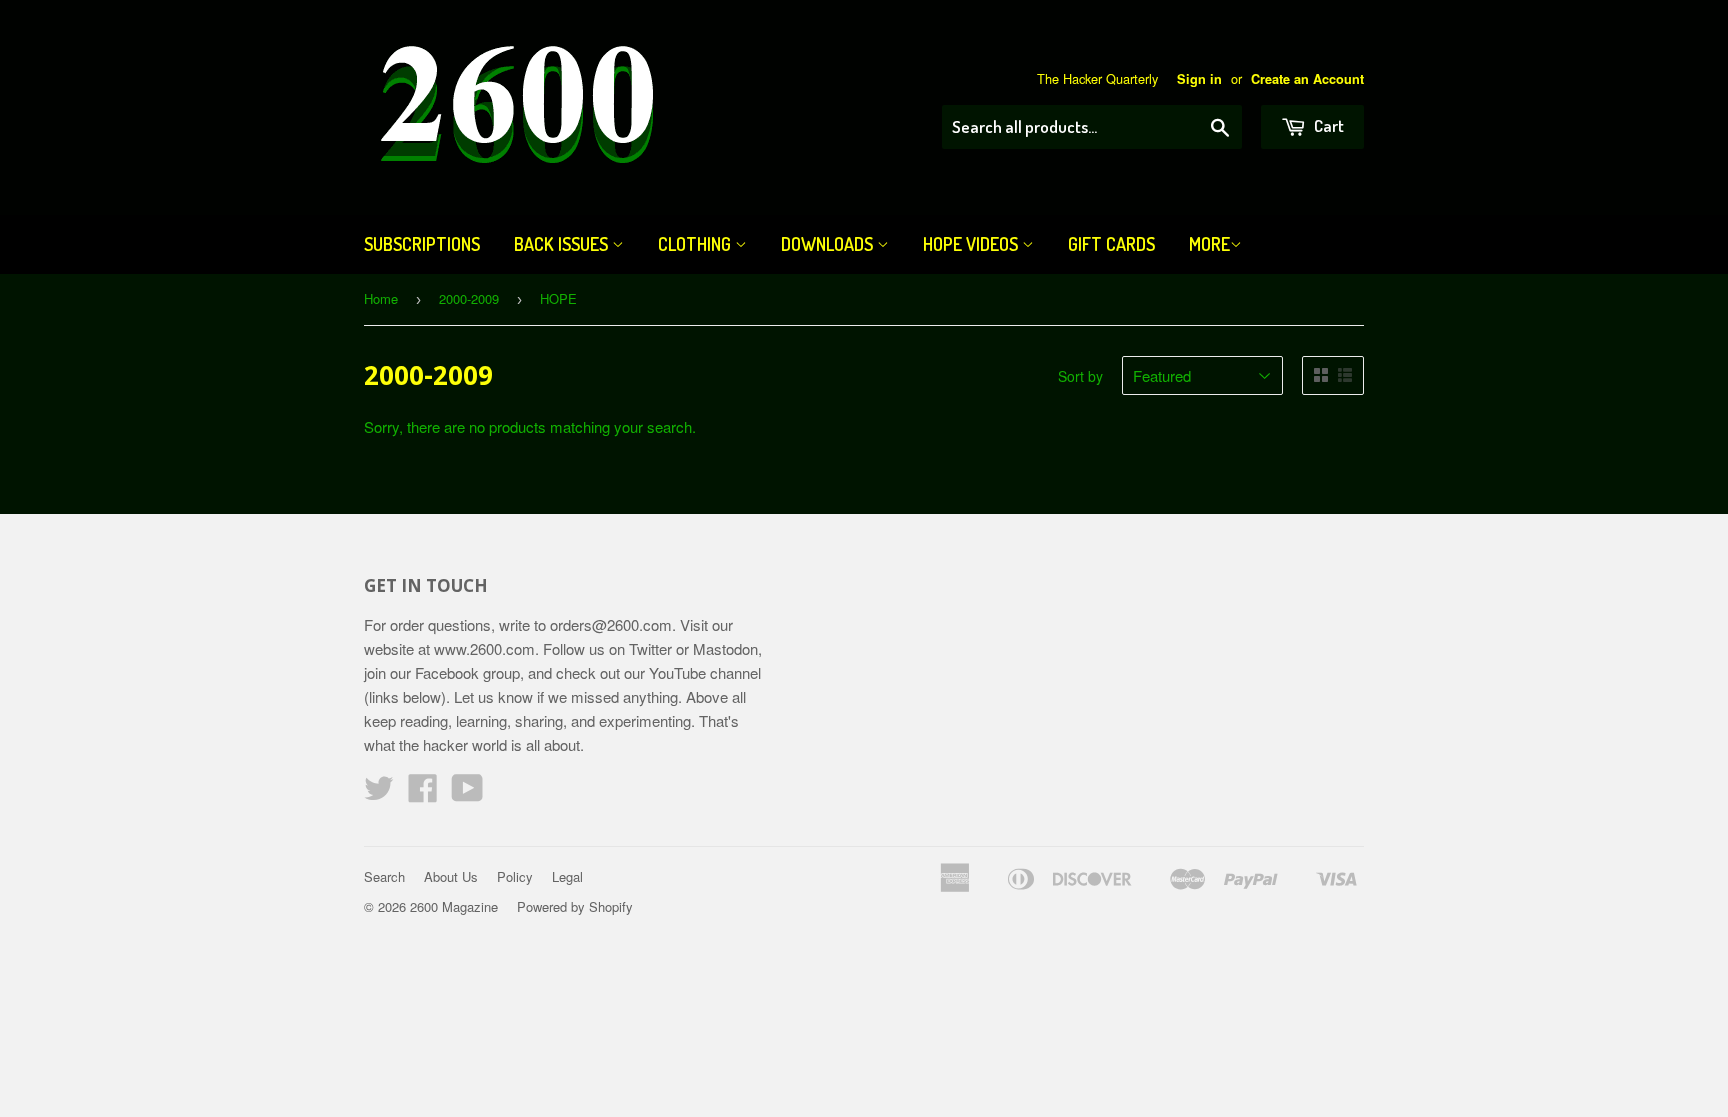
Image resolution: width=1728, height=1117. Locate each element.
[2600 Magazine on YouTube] (467, 793)
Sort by (1080, 376)
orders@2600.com (611, 624)
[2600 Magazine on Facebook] (423, 793)
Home (381, 298)
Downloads (829, 244)
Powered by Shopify (575, 906)
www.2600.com (484, 648)
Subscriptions (422, 244)
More (1209, 244)
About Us (451, 876)
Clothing (696, 244)
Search (384, 876)
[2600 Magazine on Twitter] (379, 793)
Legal (567, 876)
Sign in (1199, 79)
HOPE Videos (972, 244)
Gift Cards (1111, 244)
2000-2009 (469, 298)
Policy (515, 876)
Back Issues (563, 244)
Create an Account (1307, 79)
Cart (1327, 125)
